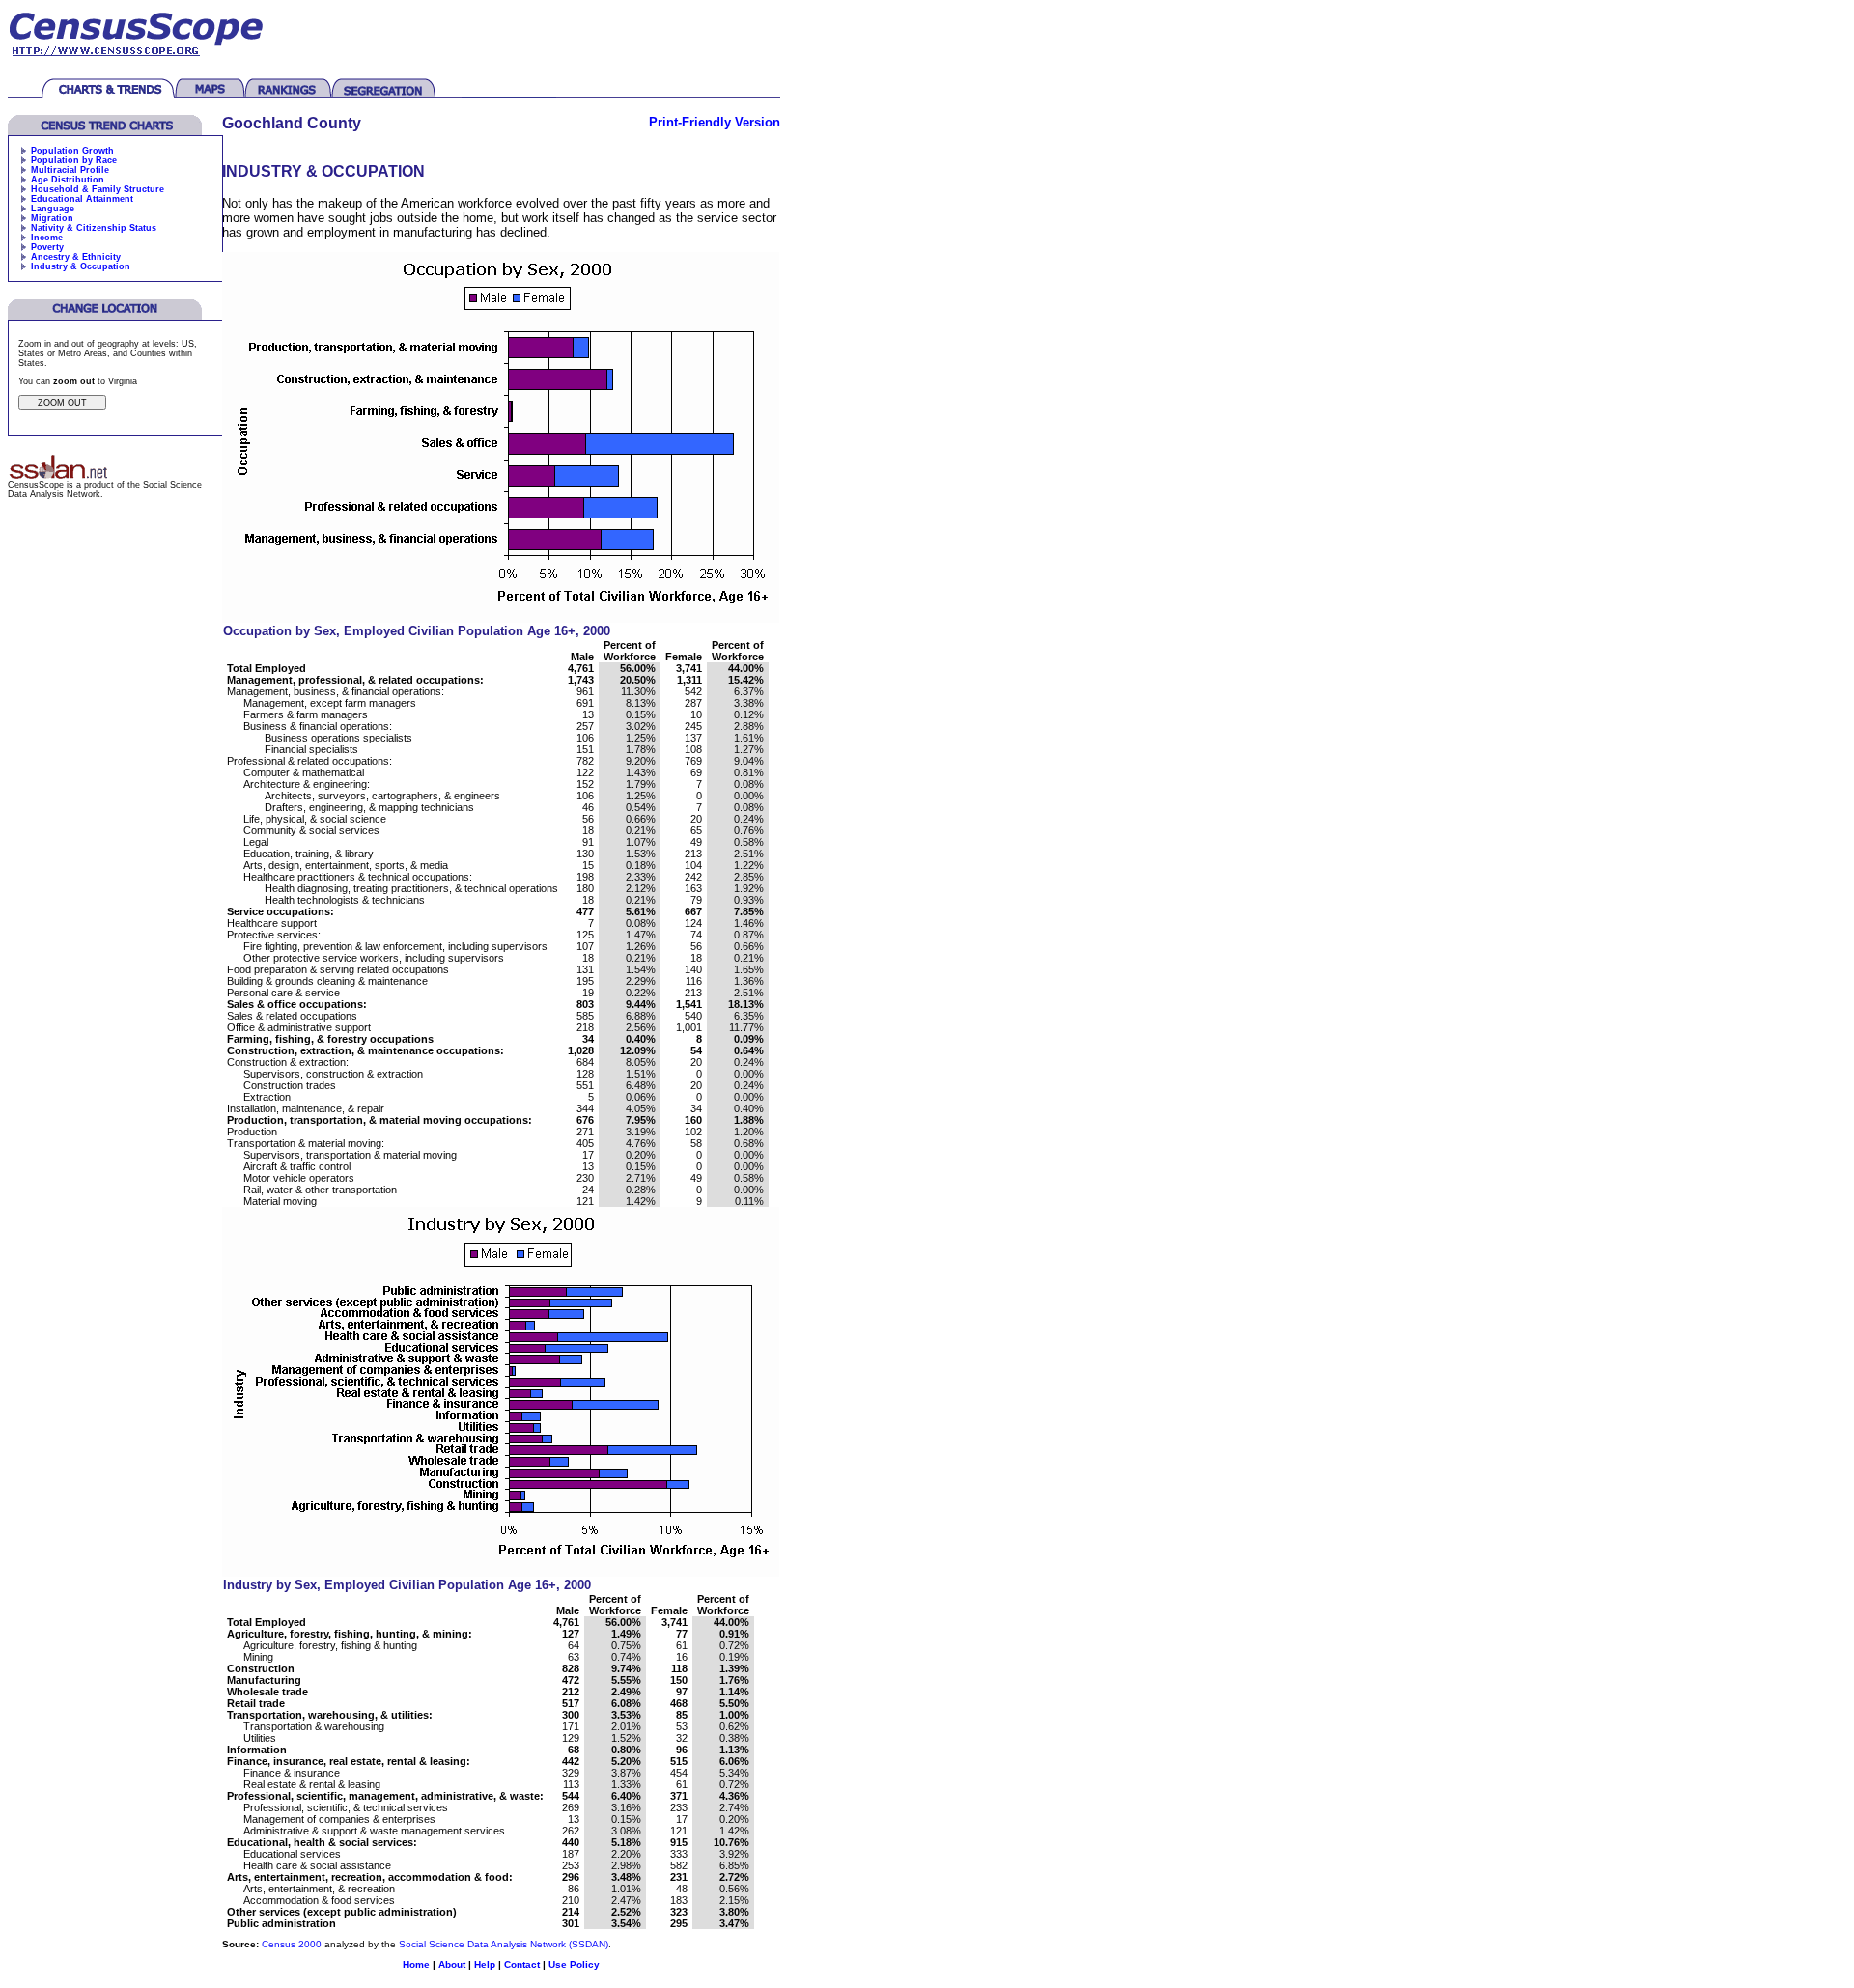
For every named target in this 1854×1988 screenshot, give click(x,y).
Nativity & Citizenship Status (94, 228)
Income (47, 238)
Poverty (47, 247)
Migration (52, 218)
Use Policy (574, 1964)
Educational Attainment (82, 199)
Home (416, 1964)
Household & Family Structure (98, 189)
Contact (522, 1964)
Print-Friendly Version (715, 122)
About (452, 1964)
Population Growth (72, 151)
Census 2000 (292, 1944)
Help (485, 1964)
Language (53, 209)
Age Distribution (68, 180)
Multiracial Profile (70, 170)
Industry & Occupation (81, 266)
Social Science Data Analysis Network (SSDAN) (504, 1944)
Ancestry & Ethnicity (76, 257)
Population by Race (74, 160)
